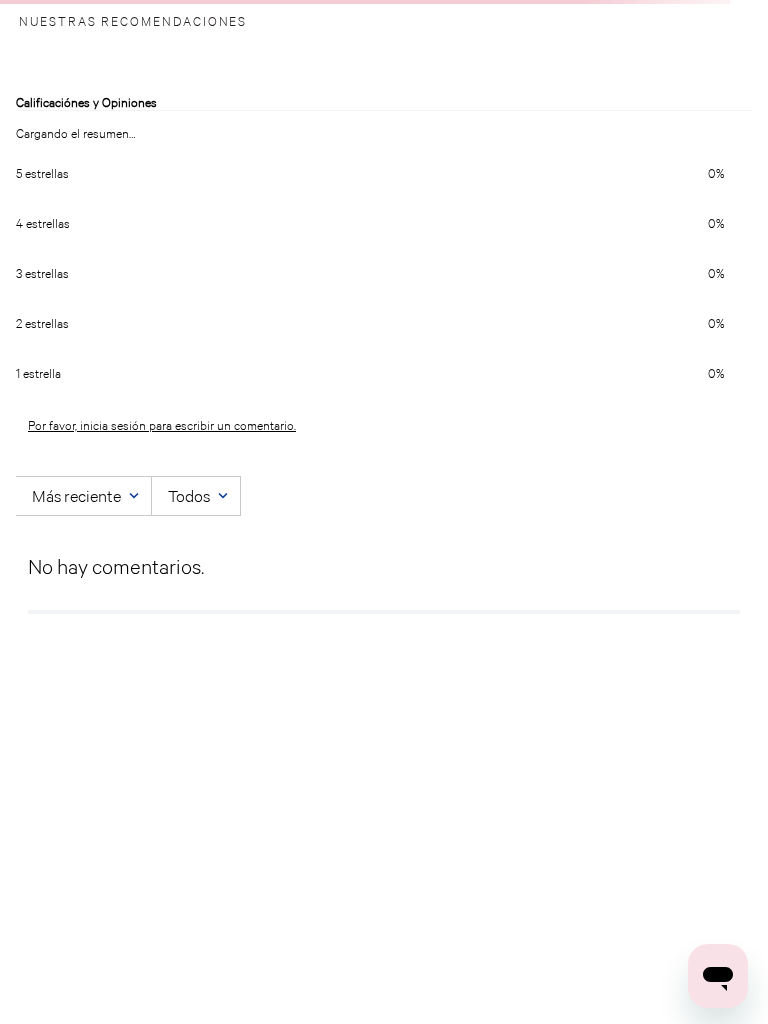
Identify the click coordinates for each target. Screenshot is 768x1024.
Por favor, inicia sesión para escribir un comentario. (162, 425)
